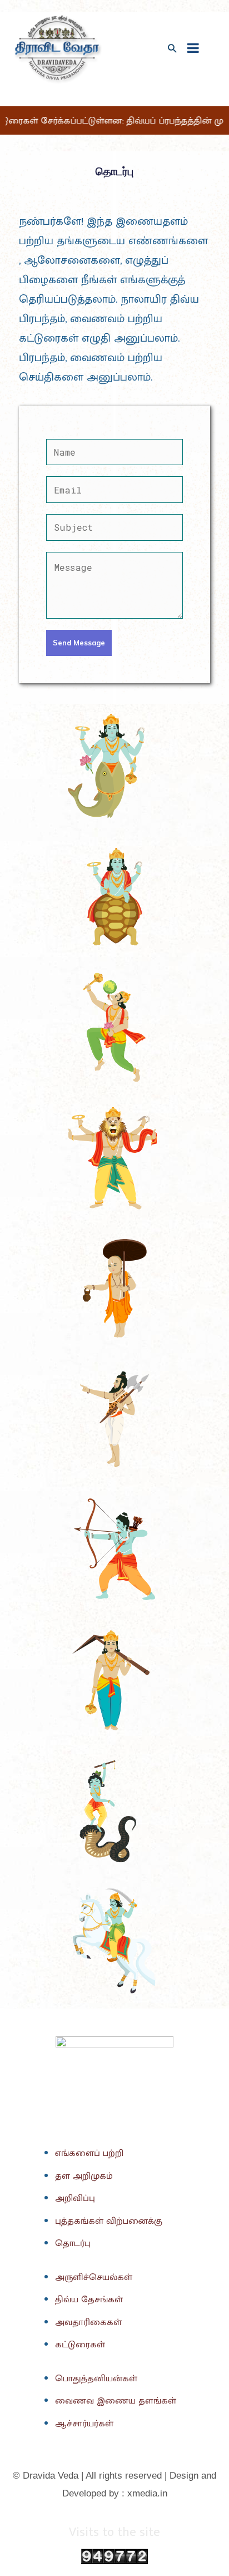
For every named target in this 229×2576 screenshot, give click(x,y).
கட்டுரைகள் (80, 2345)
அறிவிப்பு (75, 2198)
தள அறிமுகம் (84, 2176)
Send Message (79, 643)
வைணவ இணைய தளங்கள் (116, 2401)
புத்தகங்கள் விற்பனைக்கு (109, 2221)
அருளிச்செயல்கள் (94, 2277)
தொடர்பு (73, 2243)
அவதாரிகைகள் (88, 2322)
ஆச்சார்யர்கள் (84, 2424)
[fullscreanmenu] (193, 48)
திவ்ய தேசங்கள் (89, 2299)
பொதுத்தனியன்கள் (96, 2378)
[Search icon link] (172, 49)
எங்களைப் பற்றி (89, 2153)
